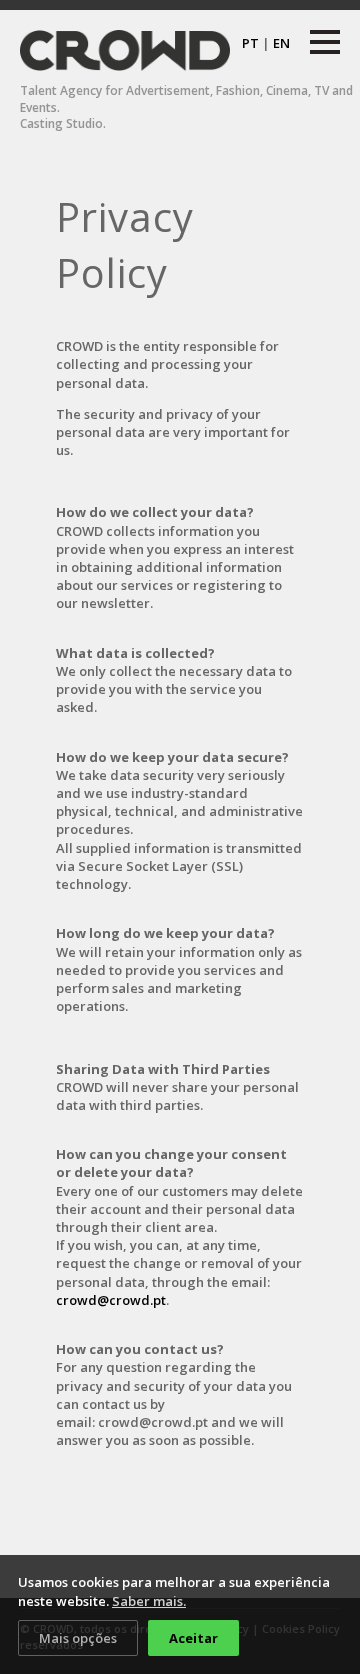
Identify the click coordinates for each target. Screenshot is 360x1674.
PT (250, 43)
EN (281, 43)
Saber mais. (149, 1601)
